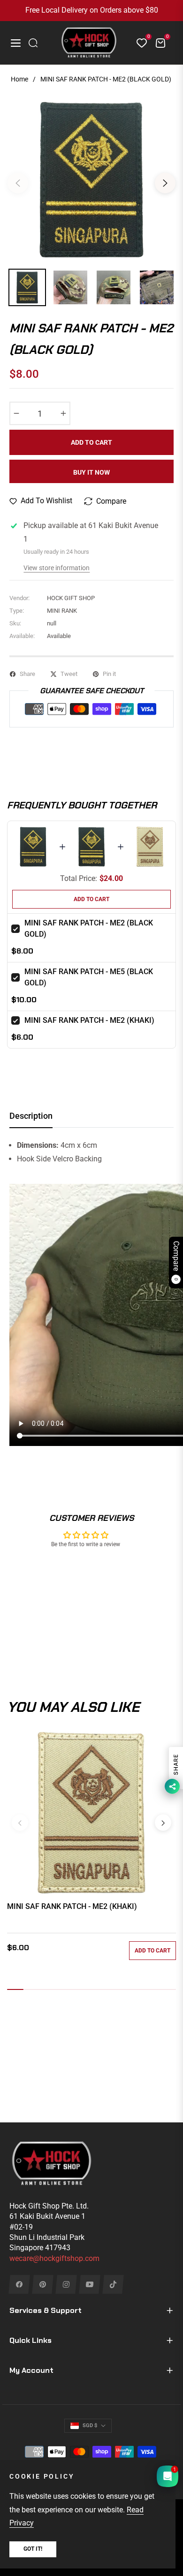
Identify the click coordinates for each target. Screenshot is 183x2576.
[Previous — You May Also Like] (20, 1823)
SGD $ (90, 2426)
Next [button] (165, 183)
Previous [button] (18, 183)
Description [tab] (31, 1116)
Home (19, 79)
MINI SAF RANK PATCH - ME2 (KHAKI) (89, 1020)
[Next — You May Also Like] (163, 1823)
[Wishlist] (138, 43)
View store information (57, 568)
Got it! (33, 2549)
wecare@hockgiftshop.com (54, 2258)
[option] (91, 179)
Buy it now (91, 472)
